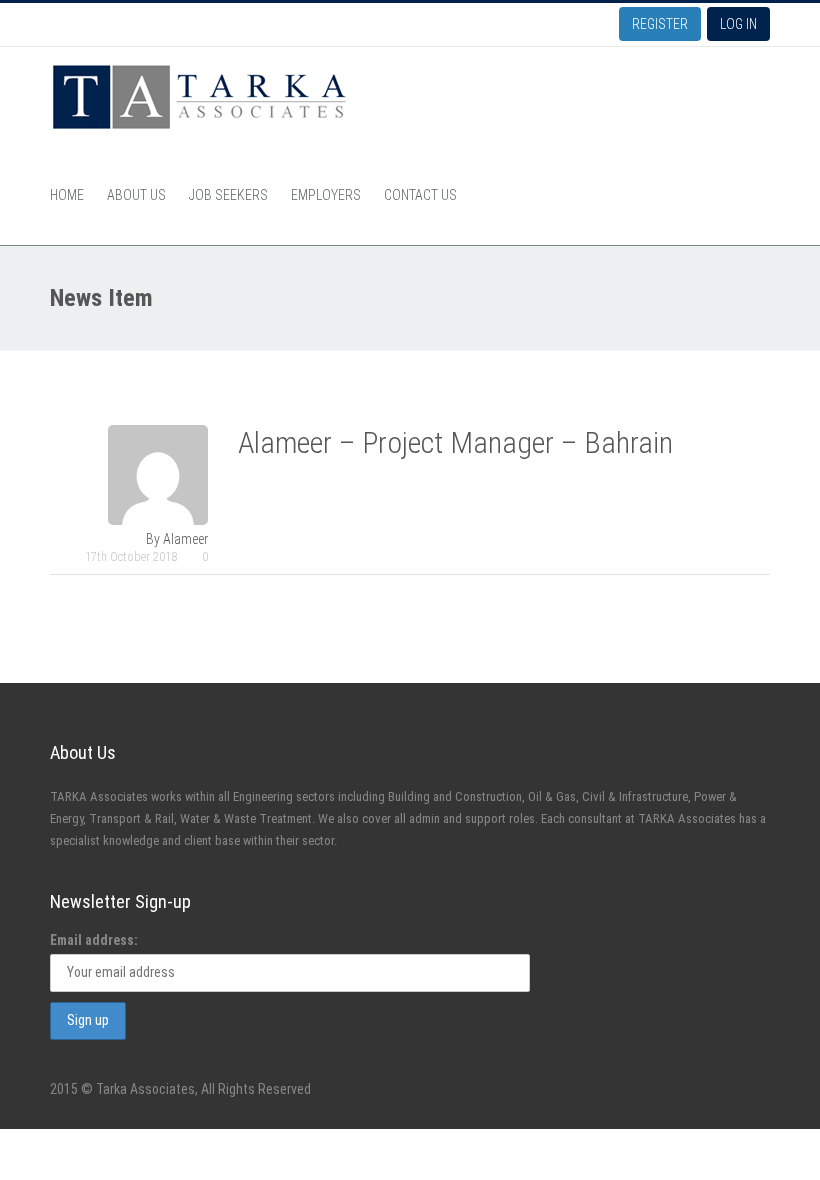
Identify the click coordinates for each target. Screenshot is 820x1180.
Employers (326, 195)
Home (67, 195)
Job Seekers (228, 195)
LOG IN (738, 24)
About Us (136, 195)
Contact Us (420, 195)
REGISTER (660, 24)
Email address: (94, 940)
